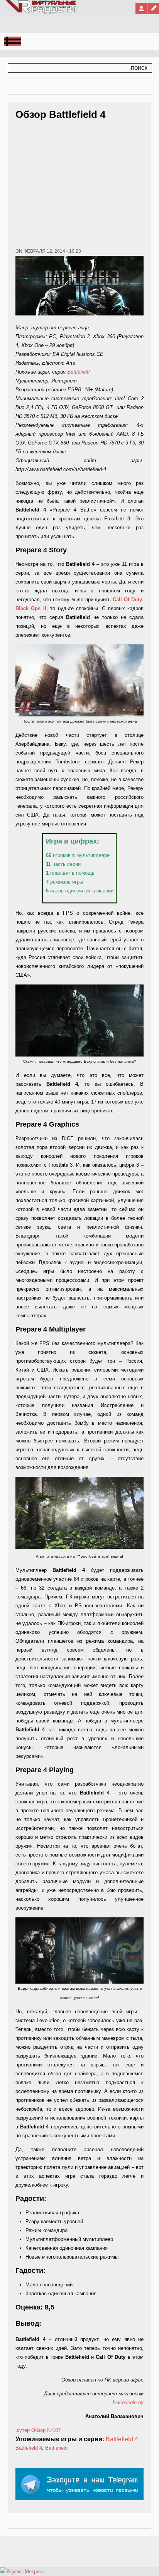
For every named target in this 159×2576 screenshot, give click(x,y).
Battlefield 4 (122, 2439)
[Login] (141, 8)
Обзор (38, 2430)
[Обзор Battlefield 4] (79, 680)
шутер (23, 2430)
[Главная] (41, 12)
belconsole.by (128, 2402)
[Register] (153, 8)
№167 (54, 2430)
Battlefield (78, 372)
